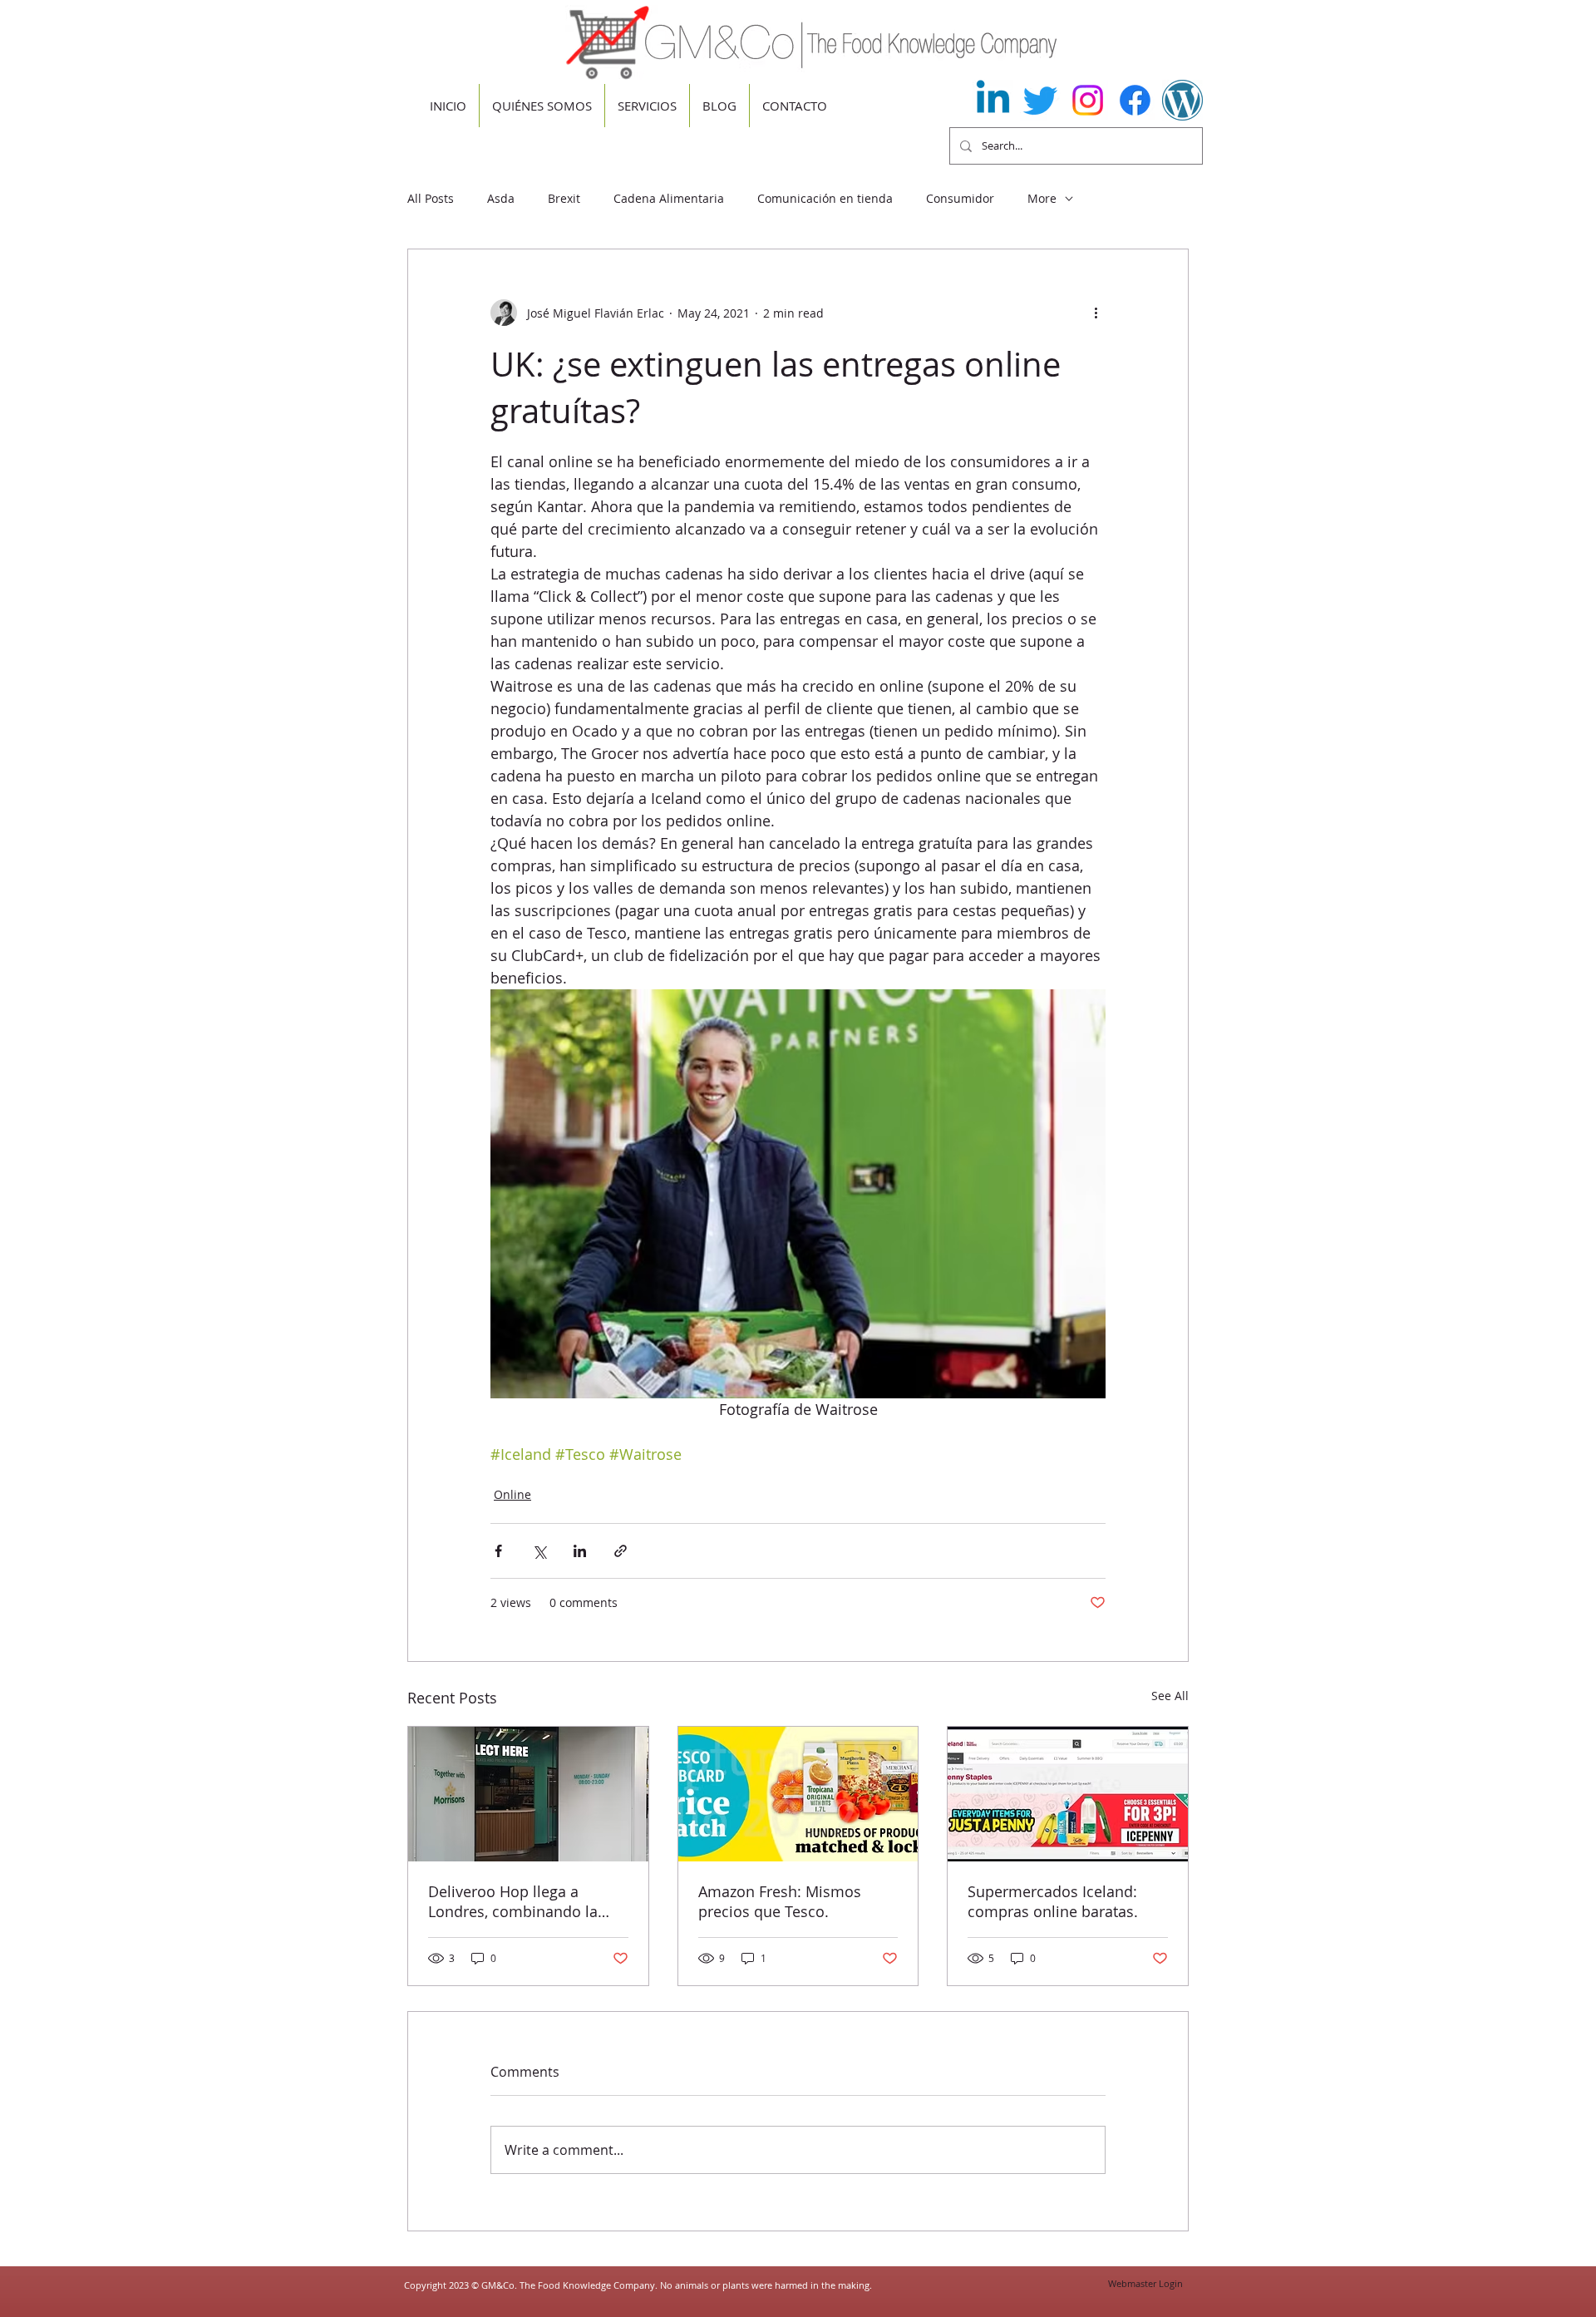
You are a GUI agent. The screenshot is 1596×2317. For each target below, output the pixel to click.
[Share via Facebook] (498, 1551)
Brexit (564, 198)
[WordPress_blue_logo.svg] (1182, 100)
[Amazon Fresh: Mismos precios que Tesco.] (798, 1794)
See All (1170, 1696)
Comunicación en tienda (825, 198)
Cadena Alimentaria (669, 198)
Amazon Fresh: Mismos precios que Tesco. (780, 1901)
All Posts (431, 198)
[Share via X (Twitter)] (539, 1551)
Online (512, 1494)
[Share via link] (621, 1551)
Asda (501, 198)
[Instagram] (1088, 100)
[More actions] (1096, 313)
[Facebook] (1135, 100)
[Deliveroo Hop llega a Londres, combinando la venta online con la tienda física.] (528, 1794)
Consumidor (960, 198)
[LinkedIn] (993, 100)
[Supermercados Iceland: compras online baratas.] (1068, 1794)
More (1042, 198)
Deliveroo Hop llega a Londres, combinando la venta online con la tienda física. (519, 1901)
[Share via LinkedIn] (580, 1551)
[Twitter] (1040, 100)
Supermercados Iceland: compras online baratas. (1053, 1901)
